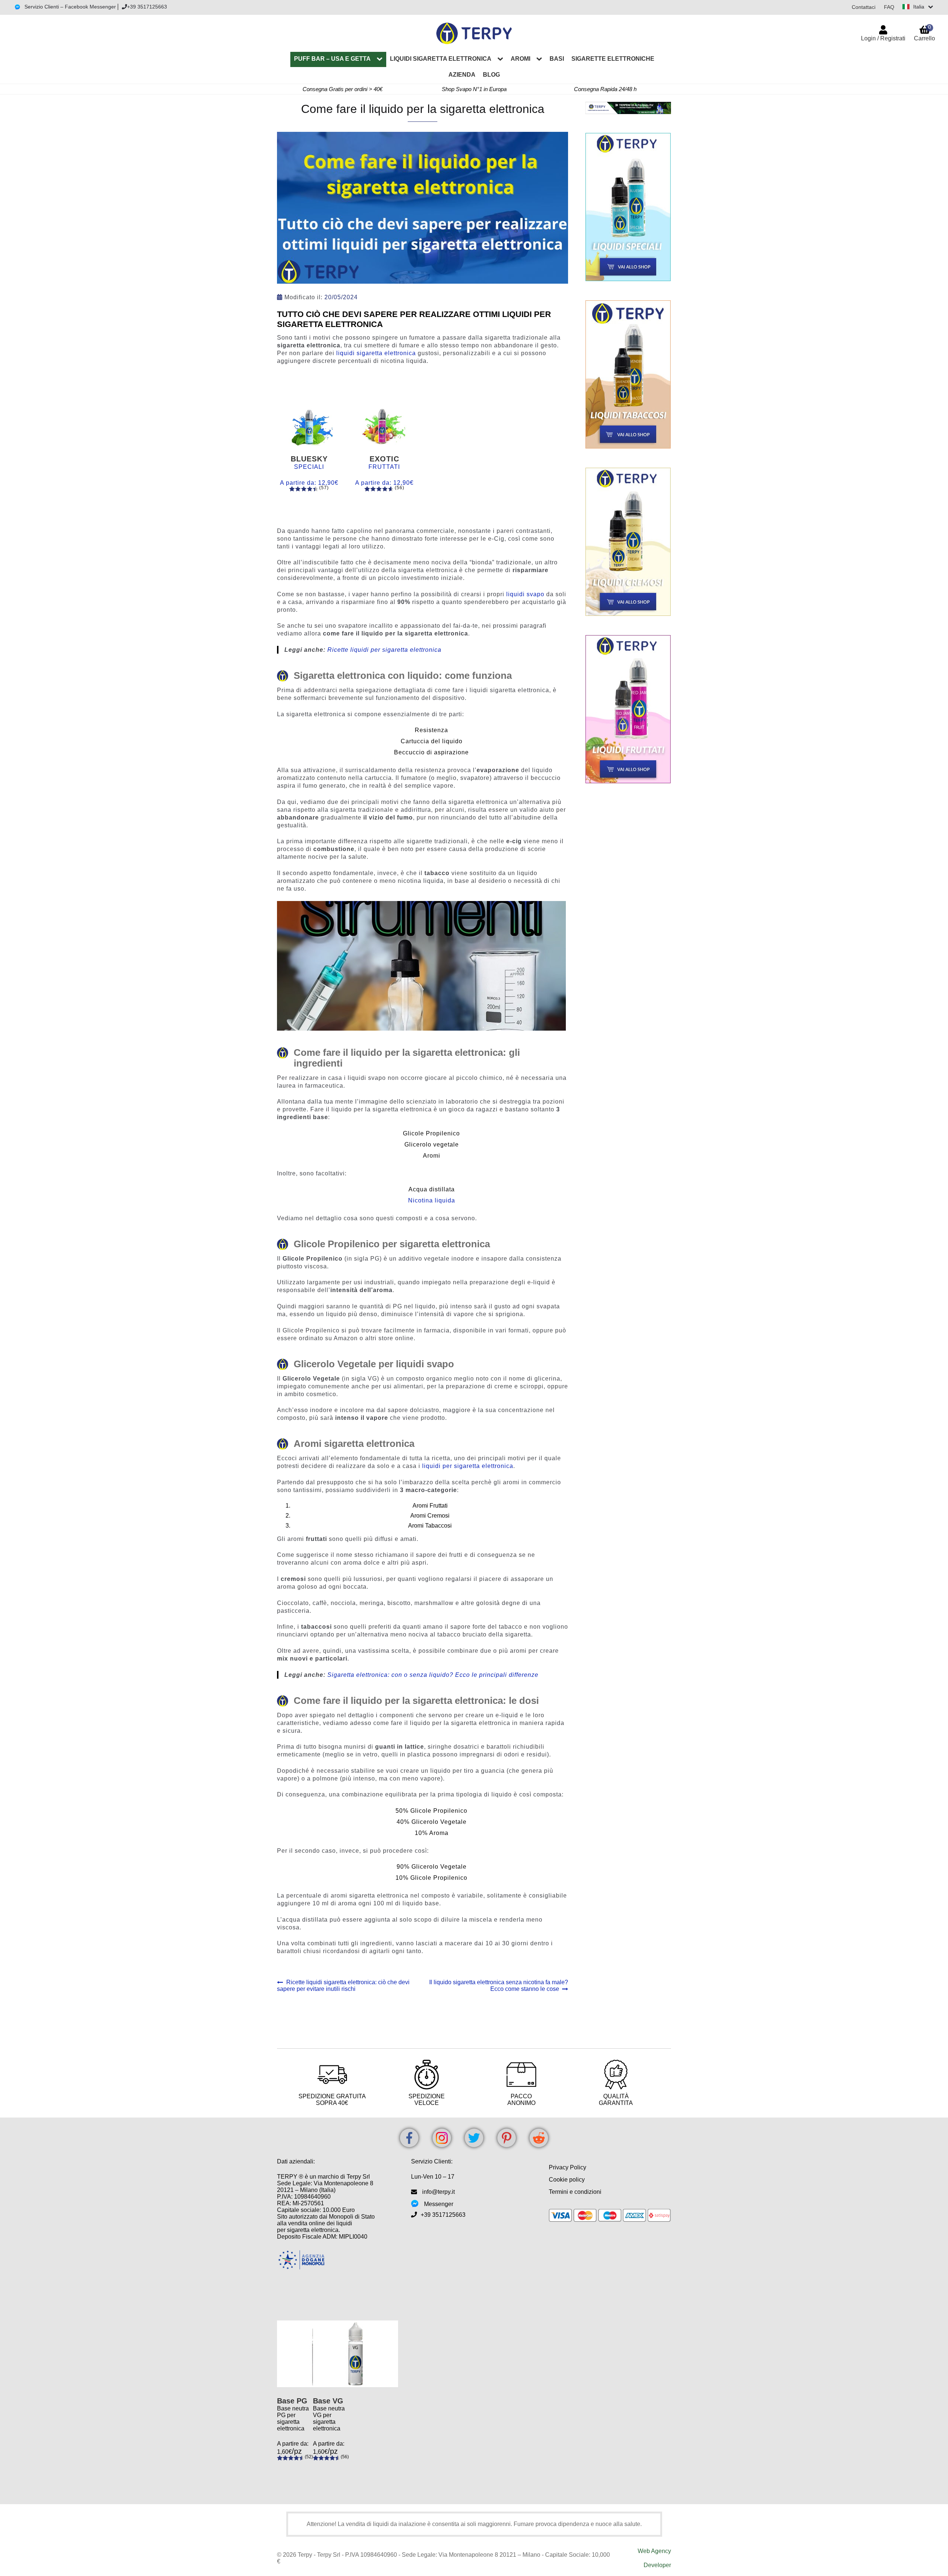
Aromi (520, 59)
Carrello (924, 33)
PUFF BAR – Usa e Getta (332, 59)
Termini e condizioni (575, 2192)
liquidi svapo (525, 594)
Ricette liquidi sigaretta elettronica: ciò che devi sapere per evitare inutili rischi (343, 1986)
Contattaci (864, 7)
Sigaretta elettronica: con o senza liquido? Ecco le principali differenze (433, 1675)
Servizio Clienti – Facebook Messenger (69, 7)
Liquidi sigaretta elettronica (441, 59)
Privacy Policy (568, 2167)
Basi (557, 59)
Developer (657, 2565)
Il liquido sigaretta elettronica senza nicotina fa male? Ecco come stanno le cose (498, 1986)
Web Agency (654, 2551)
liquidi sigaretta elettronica (376, 353)
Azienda (462, 75)
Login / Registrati (883, 38)
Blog (491, 75)
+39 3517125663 (147, 7)
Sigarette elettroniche (613, 59)
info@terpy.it (438, 2192)
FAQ (889, 7)
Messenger (439, 2204)
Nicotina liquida (432, 1200)
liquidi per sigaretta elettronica (468, 1466)
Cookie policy (567, 2180)
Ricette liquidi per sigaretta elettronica (384, 650)
